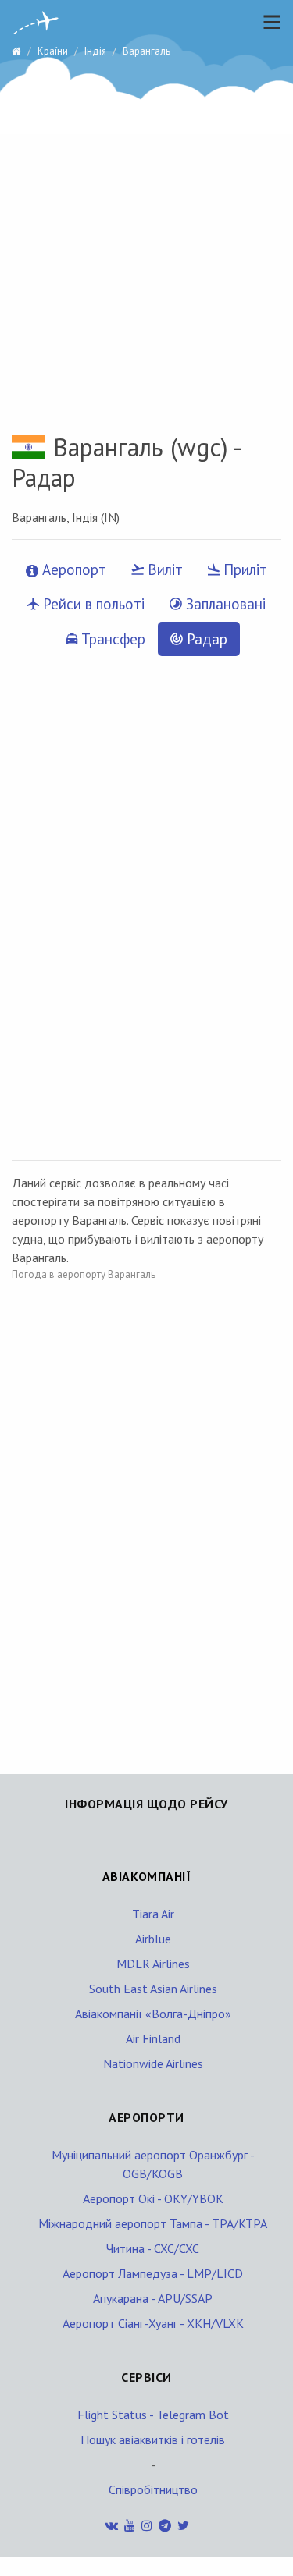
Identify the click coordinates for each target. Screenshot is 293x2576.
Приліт (243, 569)
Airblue (153, 1939)
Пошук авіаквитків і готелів (153, 2439)
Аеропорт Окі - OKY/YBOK (153, 2198)
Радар (205, 639)
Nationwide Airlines (153, 2063)
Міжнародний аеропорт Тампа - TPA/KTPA (153, 2223)
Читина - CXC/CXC (153, 2248)
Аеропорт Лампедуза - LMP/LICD (153, 2273)
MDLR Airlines (153, 1964)
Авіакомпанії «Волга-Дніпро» (153, 2014)
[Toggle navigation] (268, 22)
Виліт (163, 569)
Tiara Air (153, 1914)
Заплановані (224, 604)
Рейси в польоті (92, 604)
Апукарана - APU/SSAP (153, 2298)
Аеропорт (72, 569)
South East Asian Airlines (153, 1989)
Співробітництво (153, 2489)
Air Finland (153, 2038)
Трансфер (111, 639)
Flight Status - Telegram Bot (153, 2415)
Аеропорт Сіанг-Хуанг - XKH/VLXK (153, 2323)
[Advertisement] (146, 224)
